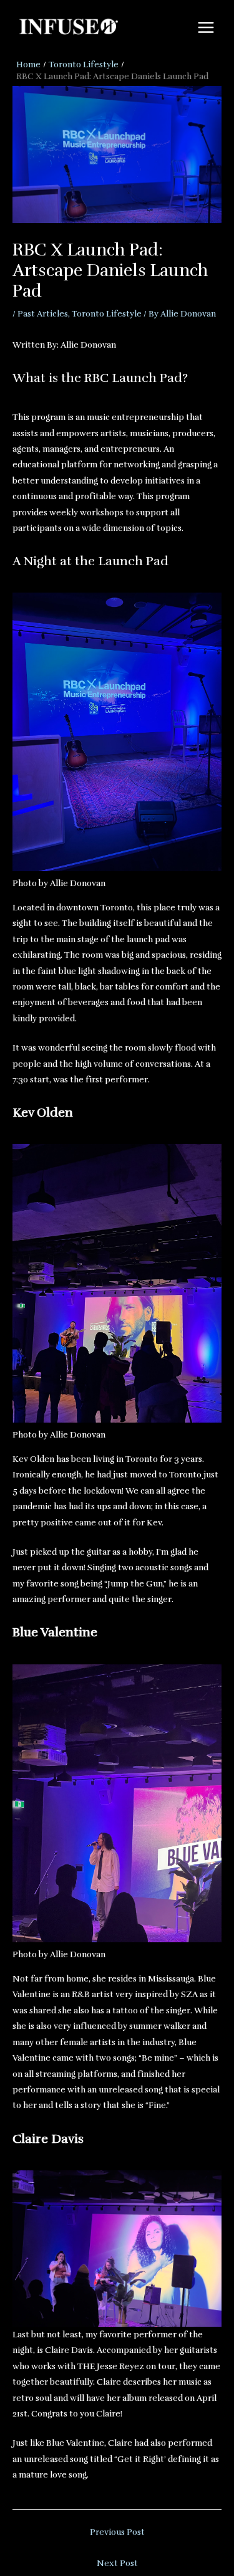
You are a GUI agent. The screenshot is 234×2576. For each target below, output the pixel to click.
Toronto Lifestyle (107, 314)
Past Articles (43, 314)
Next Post (117, 2563)
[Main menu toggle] (206, 28)
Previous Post (117, 2532)
